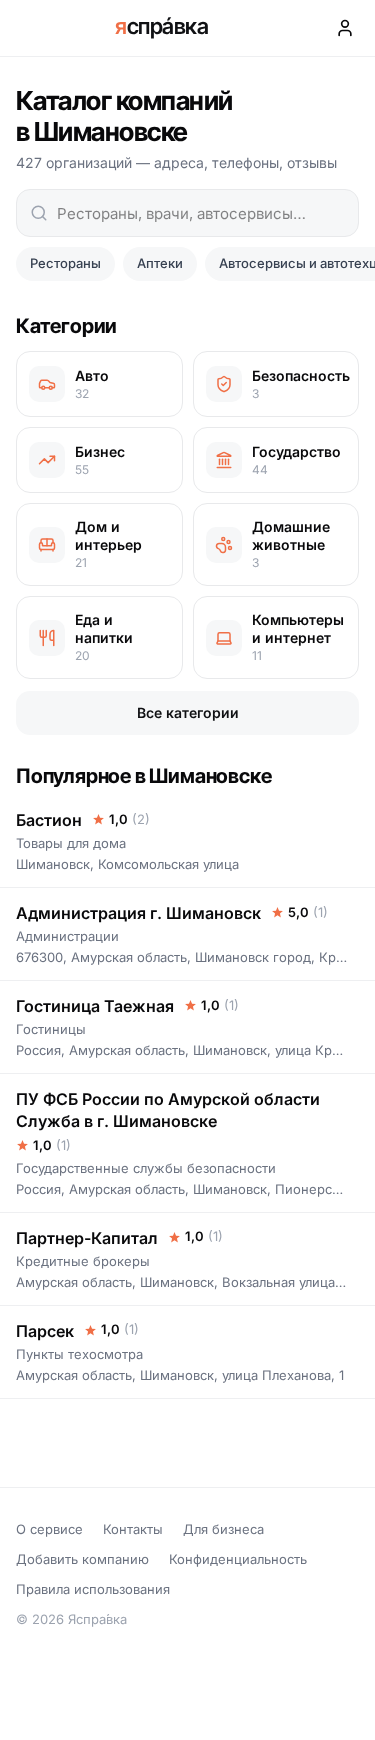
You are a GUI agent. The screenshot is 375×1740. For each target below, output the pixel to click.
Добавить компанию (82, 1559)
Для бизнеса (223, 1529)
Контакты (133, 1529)
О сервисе (49, 1529)
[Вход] (345, 28)
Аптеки (160, 263)
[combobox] (187, 213)
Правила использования (93, 1589)
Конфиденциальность (238, 1559)
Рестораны (65, 263)
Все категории (188, 712)
